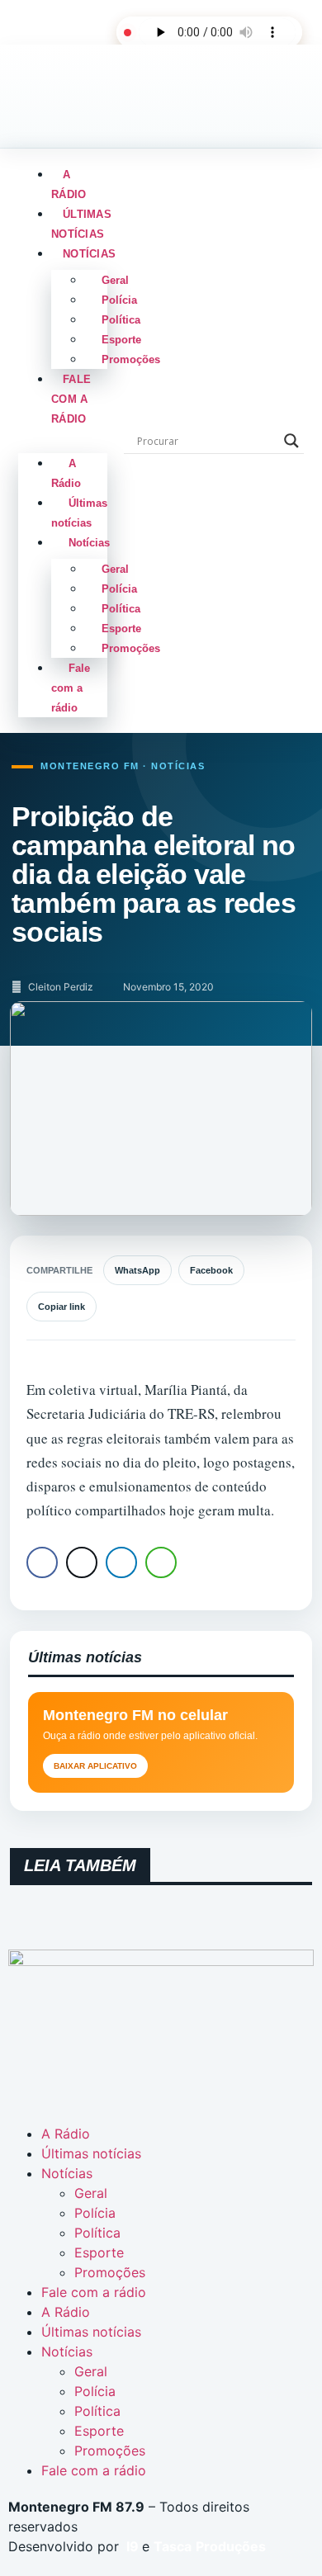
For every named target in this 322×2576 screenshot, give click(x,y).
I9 (131, 2546)
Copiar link (62, 1307)
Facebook (211, 1270)
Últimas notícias (81, 224)
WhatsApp (137, 1270)
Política (121, 320)
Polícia (119, 300)
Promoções (131, 359)
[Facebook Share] (42, 1562)
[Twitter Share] (82, 1562)
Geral (115, 280)
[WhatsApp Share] (161, 1562)
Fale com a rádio (71, 399)
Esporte (121, 340)
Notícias (89, 254)
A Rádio (69, 184)
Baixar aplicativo (95, 1766)
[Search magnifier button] (291, 441)
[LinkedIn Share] (121, 1562)
